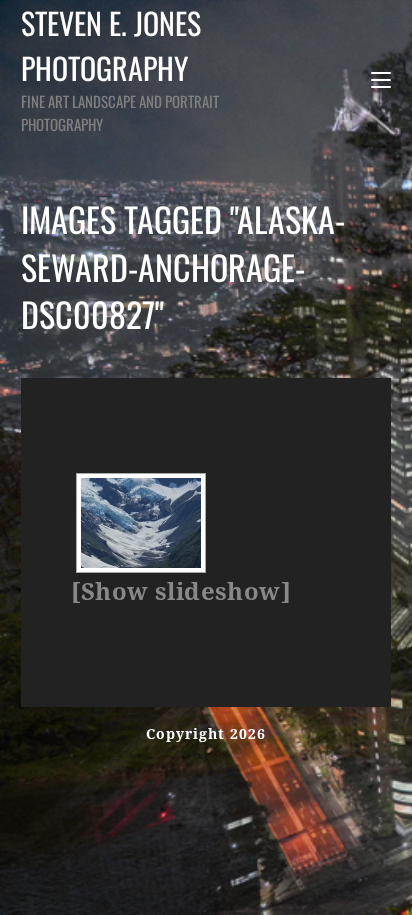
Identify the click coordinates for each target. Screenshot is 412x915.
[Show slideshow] (181, 592)
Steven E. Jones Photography (120, 67)
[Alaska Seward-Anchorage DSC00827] (141, 523)
